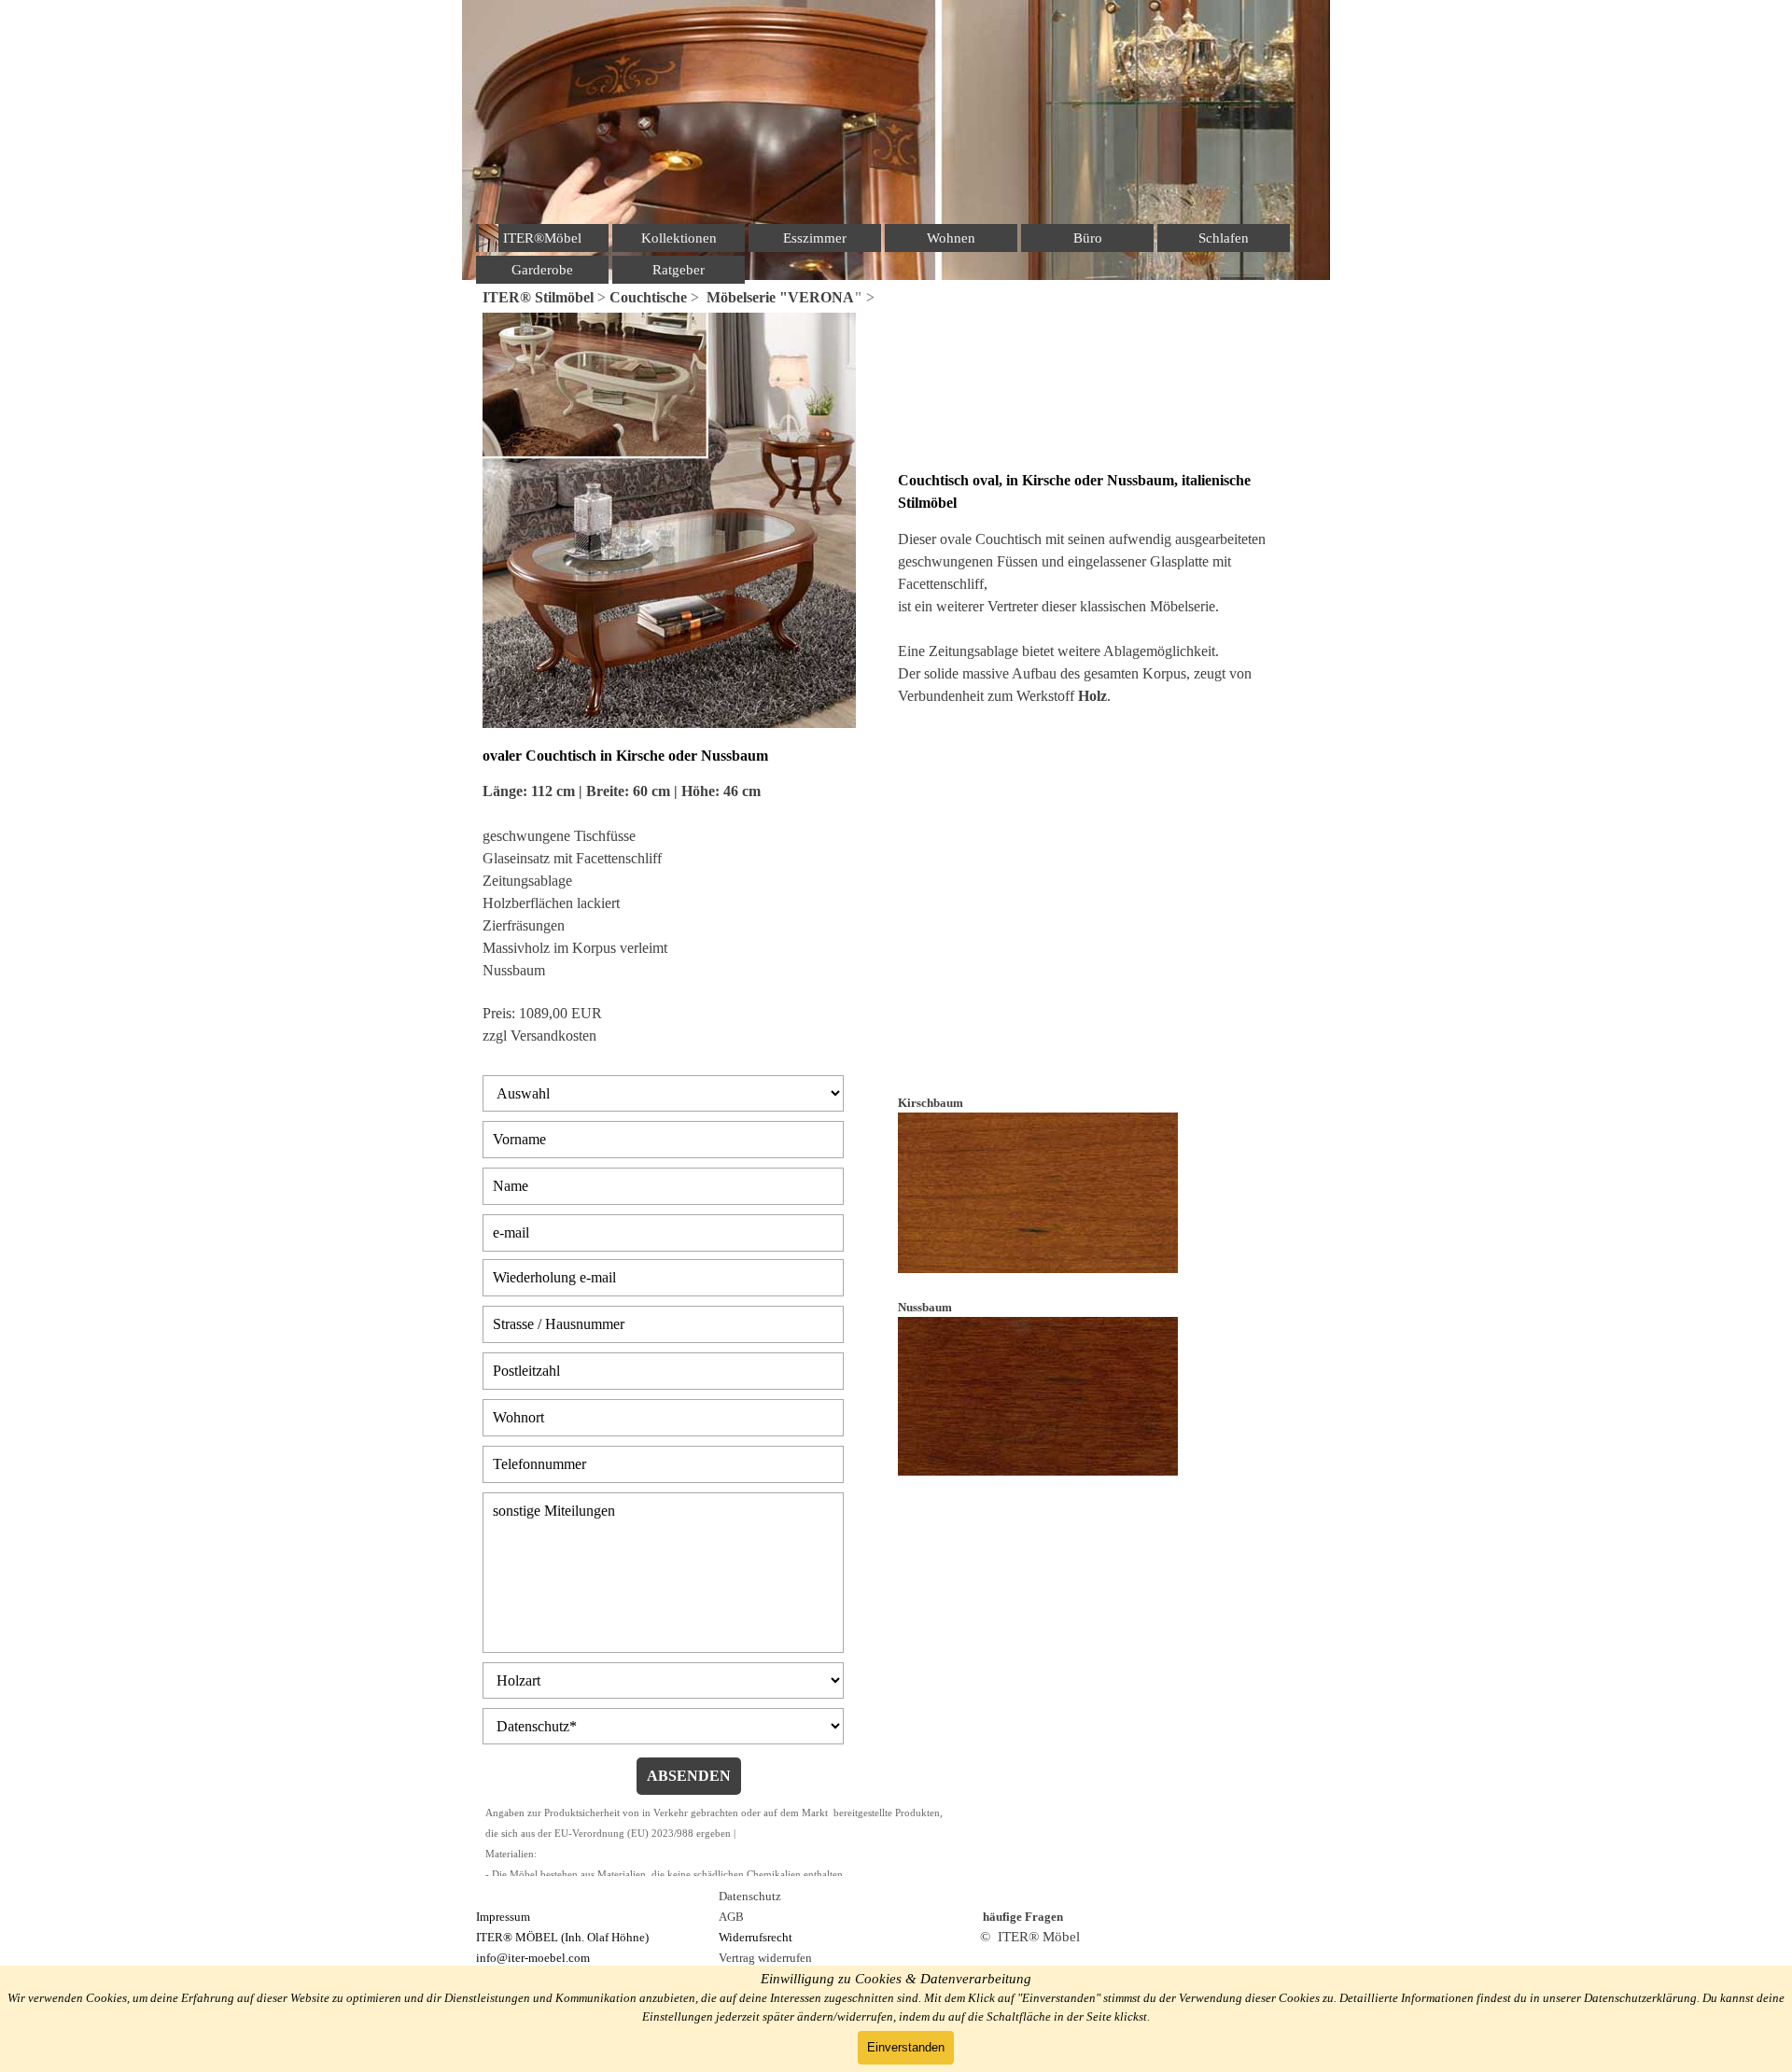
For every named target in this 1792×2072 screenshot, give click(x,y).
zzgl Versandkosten (539, 1036)
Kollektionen (679, 238)
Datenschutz (750, 1896)
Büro (1088, 238)
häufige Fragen (1023, 1917)
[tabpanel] (896, 298)
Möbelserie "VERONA (780, 297)
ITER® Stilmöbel (538, 297)
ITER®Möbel (542, 238)
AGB (731, 1917)
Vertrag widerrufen (765, 1958)
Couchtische (648, 297)
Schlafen (1224, 238)
